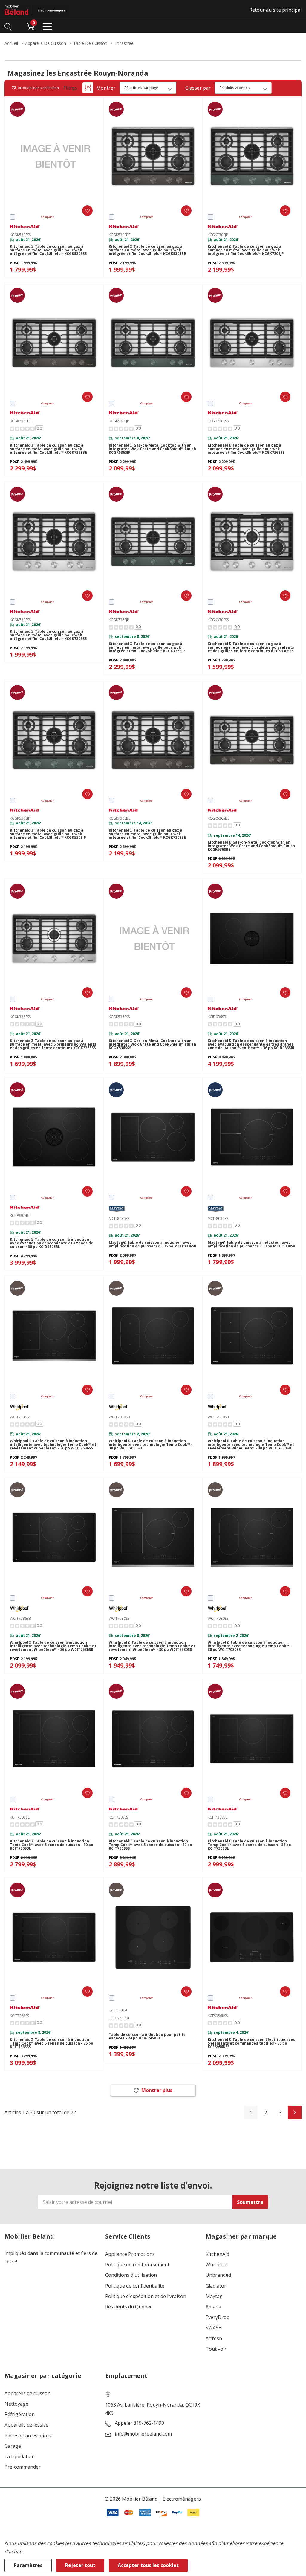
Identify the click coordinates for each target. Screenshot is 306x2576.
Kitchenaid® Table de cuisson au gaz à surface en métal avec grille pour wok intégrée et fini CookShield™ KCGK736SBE (48, 449)
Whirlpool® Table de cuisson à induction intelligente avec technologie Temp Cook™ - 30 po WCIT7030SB (151, 1445)
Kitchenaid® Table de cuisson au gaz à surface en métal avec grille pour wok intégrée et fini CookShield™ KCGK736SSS (246, 449)
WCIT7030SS (218, 1618)
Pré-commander (23, 2467)
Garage (13, 2446)
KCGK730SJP (218, 235)
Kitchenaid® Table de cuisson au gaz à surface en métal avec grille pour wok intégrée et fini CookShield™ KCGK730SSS (48, 635)
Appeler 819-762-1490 (139, 2423)
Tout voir (216, 2349)
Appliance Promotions (130, 2254)
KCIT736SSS (19, 2016)
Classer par (198, 88)
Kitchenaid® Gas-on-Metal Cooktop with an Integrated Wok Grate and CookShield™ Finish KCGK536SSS (152, 1044)
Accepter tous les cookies (148, 2565)
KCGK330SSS (218, 620)
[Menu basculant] (47, 26)
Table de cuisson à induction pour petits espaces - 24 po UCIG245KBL (147, 2036)
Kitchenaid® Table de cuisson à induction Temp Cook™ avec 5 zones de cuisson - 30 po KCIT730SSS (150, 1845)
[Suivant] (295, 2112)
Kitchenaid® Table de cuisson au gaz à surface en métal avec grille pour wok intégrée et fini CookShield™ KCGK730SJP (246, 250)
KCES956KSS (218, 2016)
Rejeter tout (80, 2565)
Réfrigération (20, 2414)
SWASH (214, 2328)
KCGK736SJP (119, 620)
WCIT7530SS (119, 1618)
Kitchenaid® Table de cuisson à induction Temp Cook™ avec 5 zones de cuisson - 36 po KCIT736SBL (249, 1845)
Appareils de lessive (26, 2425)
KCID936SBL (218, 1017)
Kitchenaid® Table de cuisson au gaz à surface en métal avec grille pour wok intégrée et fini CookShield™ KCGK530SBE (147, 250)
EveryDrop (218, 2317)
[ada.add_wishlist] (87, 211)
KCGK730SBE (120, 818)
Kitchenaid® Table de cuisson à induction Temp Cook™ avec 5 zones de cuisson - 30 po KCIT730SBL (52, 1845)
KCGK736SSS (218, 421)
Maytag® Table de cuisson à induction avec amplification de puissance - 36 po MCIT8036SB (153, 1244)
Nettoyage (16, 2404)
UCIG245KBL (119, 2018)
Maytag (214, 2296)
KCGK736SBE (21, 421)
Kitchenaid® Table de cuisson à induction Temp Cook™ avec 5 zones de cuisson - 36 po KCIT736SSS (52, 2043)
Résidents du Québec (129, 2307)
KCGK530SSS (20, 235)
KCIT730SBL (20, 1817)
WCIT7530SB (218, 1417)
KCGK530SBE (120, 235)
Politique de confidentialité (135, 2286)
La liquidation (20, 2457)
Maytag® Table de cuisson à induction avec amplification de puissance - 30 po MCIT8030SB (251, 1244)
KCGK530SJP (20, 818)
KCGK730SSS (20, 620)
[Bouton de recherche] (8, 26)
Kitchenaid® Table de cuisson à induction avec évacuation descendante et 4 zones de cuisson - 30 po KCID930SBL (52, 1243)
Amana (213, 2307)
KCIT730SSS (118, 1817)
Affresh (214, 2339)
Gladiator (216, 2286)
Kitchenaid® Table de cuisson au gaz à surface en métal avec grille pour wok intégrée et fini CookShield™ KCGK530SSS (48, 250)
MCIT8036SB (119, 1219)
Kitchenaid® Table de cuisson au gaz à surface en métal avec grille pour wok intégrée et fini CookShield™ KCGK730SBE (147, 834)
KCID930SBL (20, 1216)
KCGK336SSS (20, 1017)
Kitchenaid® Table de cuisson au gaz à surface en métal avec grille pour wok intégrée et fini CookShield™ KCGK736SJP (147, 647)
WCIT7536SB (20, 1618)
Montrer (106, 88)
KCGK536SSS (119, 1017)
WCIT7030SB (119, 1417)
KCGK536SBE (218, 818)
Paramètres (28, 2565)
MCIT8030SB (218, 1219)
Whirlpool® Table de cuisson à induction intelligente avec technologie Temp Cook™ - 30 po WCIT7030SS (250, 1646)
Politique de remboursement (137, 2265)
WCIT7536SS (20, 1417)
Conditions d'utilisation (131, 2275)
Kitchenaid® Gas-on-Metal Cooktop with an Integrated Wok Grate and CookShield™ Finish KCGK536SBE (251, 846)
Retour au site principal (275, 10)
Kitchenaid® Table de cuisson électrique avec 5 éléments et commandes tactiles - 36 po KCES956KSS (251, 2043)
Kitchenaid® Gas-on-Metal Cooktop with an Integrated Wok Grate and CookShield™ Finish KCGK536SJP (152, 449)
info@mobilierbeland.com (143, 2434)
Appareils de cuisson (27, 2394)
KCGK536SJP (119, 421)
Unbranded (218, 2275)
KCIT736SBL (218, 1817)
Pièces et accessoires (28, 2436)
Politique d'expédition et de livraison (146, 2296)
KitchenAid (217, 2254)
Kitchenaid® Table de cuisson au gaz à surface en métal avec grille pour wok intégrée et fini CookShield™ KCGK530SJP (48, 834)
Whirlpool (217, 2265)
